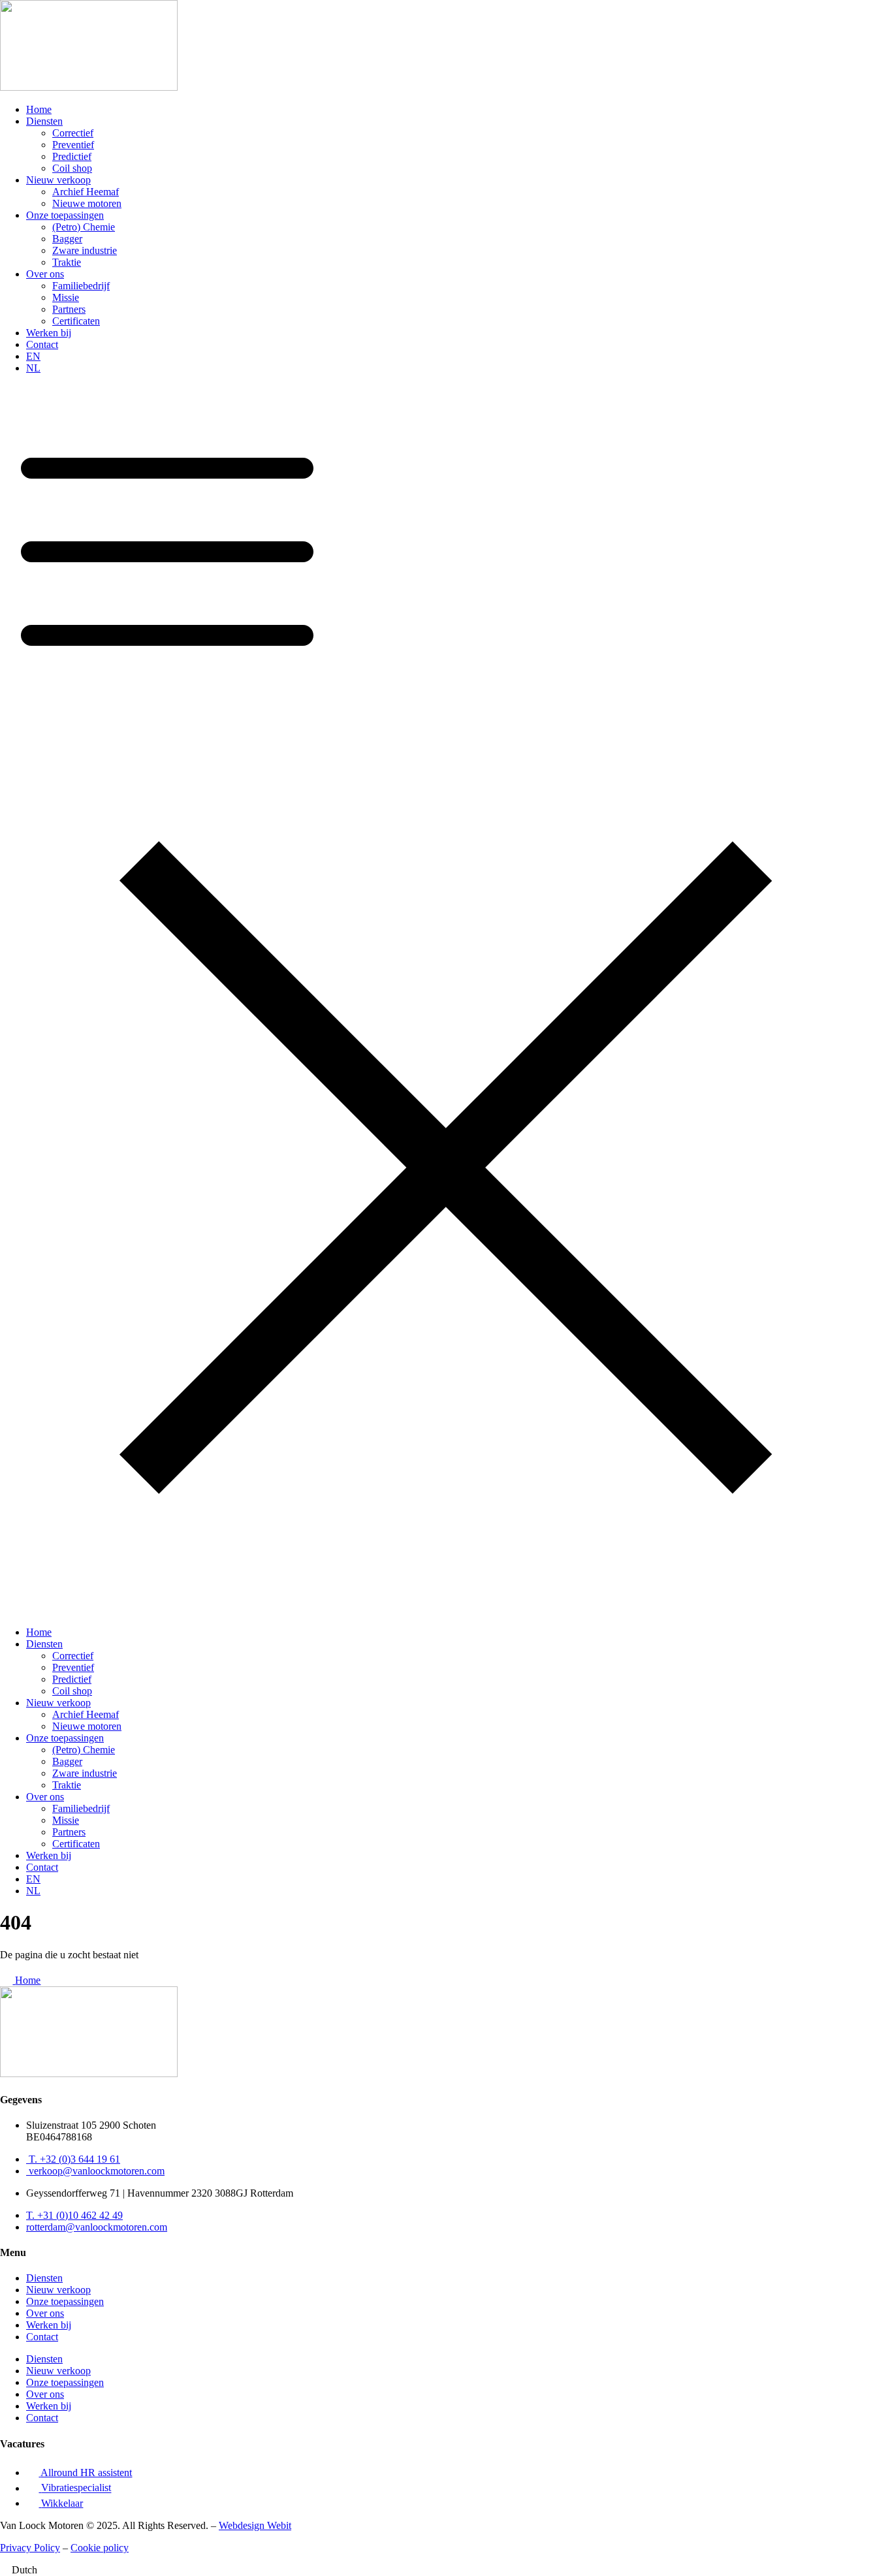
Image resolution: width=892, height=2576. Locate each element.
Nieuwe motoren (87, 203)
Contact (42, 344)
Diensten (44, 121)
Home (39, 109)
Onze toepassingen (65, 215)
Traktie (67, 262)
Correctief (73, 133)
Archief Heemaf (86, 192)
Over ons (45, 274)
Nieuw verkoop (58, 180)
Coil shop (72, 168)
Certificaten (76, 321)
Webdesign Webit (255, 2525)
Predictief (72, 156)
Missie (66, 297)
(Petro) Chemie (84, 227)
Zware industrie (85, 250)
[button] (446, 1000)
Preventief (73, 145)
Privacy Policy (30, 2548)
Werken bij (49, 333)
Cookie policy (100, 2548)
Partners (69, 309)
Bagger (67, 239)
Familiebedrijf (81, 286)
